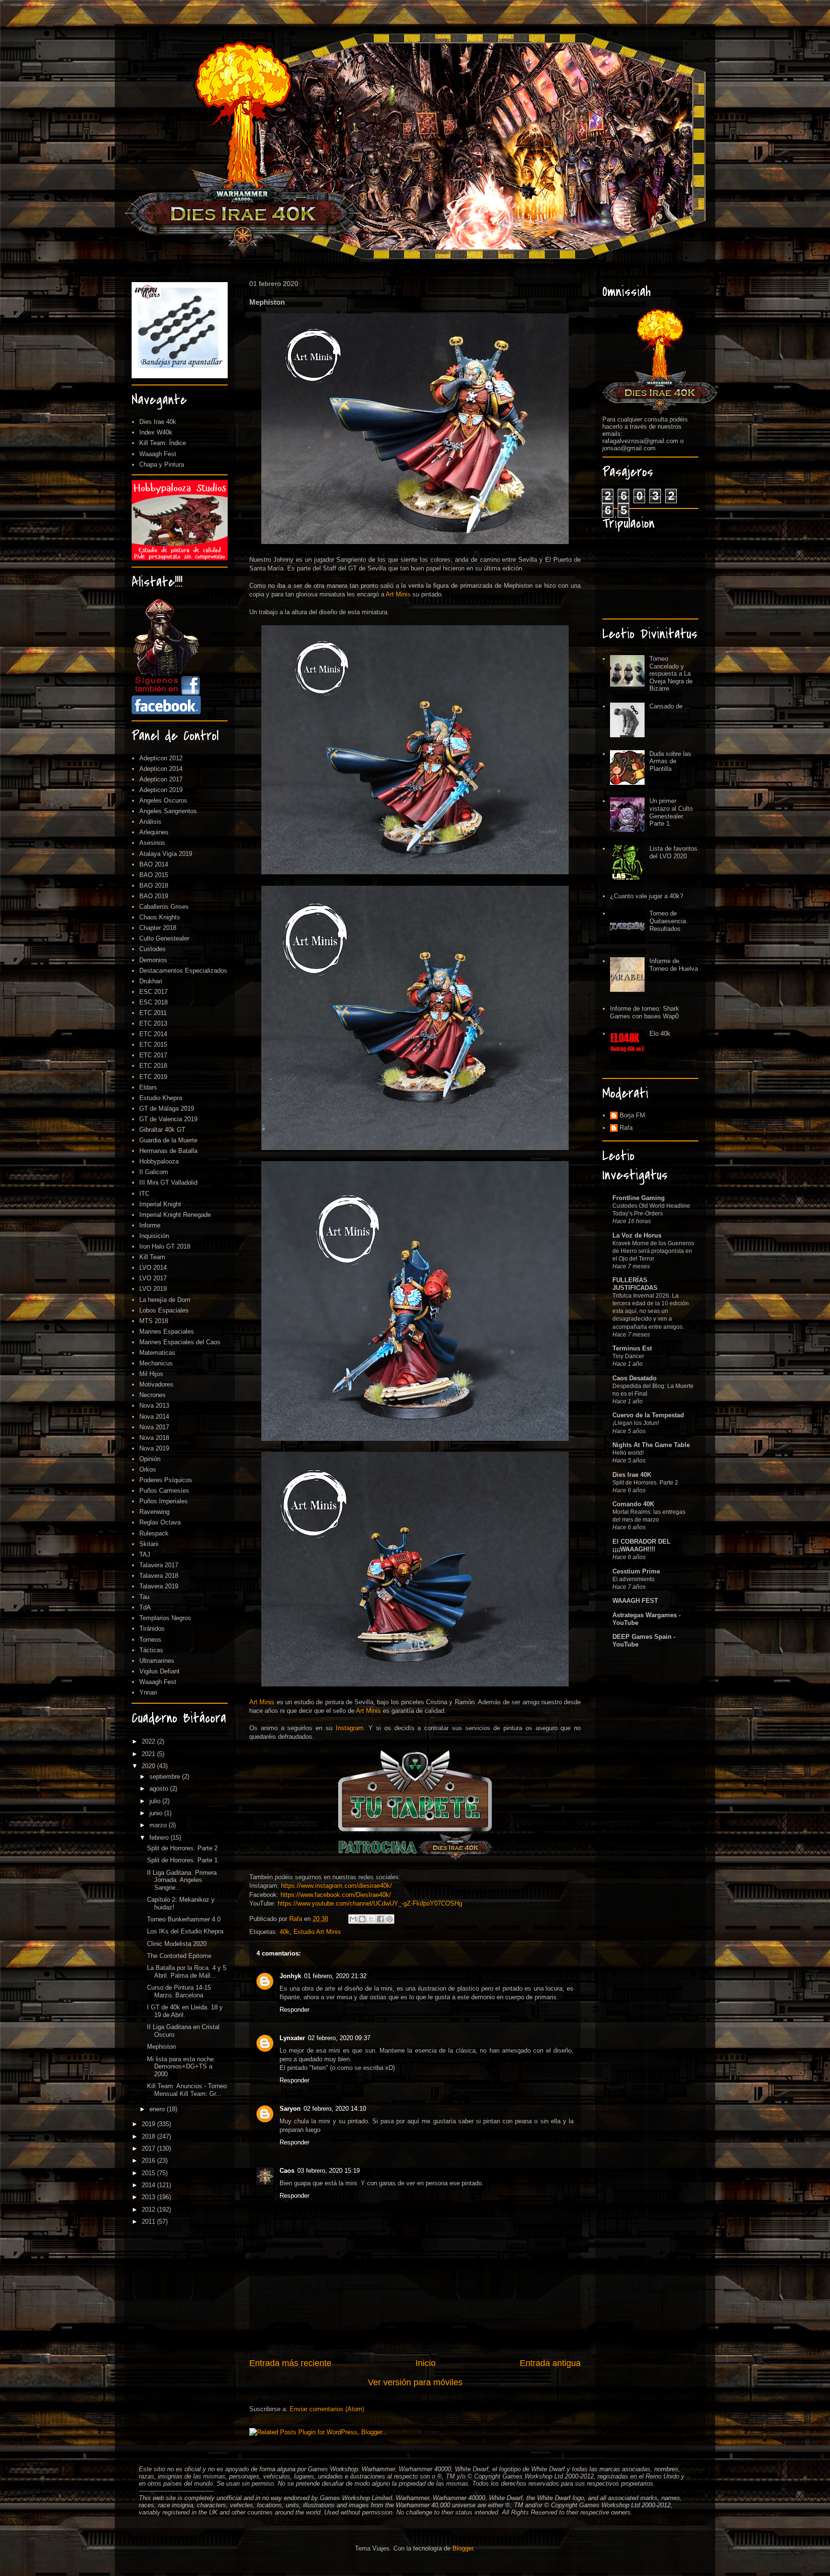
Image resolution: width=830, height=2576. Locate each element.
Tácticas (151, 1650)
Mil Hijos (151, 1374)
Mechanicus (156, 1363)
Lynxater (292, 2038)
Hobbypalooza (159, 1161)
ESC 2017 (153, 992)
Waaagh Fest (158, 454)
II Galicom (154, 1172)
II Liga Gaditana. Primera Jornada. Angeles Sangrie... (182, 1880)
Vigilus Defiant (159, 1671)
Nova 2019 (154, 1448)
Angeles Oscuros (163, 800)
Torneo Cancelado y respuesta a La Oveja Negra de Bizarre (671, 674)
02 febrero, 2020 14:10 (335, 2109)
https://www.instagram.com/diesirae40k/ (336, 1886)
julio (156, 1801)
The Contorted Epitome (179, 1956)
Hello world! (628, 1453)
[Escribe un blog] (362, 1919)
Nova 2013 (154, 1406)
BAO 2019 (154, 896)
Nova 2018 (154, 1438)
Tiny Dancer (628, 1356)
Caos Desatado (635, 1378)
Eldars (148, 1087)
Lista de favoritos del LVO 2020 (673, 852)
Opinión (150, 1459)
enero (158, 2109)
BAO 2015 (154, 875)
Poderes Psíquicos (166, 1480)
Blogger (463, 2548)
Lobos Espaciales (164, 1310)
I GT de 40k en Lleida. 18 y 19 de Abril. (185, 2011)
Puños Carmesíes (164, 1491)
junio (157, 1813)
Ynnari (148, 1692)
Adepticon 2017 (161, 779)
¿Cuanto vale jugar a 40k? (647, 896)
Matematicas (157, 1353)
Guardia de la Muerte (168, 1140)
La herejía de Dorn (165, 1300)
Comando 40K (633, 1504)
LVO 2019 (153, 1289)
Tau (144, 1597)
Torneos (150, 1640)
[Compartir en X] (371, 1919)
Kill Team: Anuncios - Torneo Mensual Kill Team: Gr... (187, 2090)
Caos (287, 2171)
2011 (149, 2222)
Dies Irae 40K (632, 1475)
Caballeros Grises (164, 907)
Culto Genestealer (164, 938)
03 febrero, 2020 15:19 (329, 2171)
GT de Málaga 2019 (167, 1108)
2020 (149, 1766)
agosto (160, 1789)
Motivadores (156, 1384)
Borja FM (632, 1115)
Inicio (426, 2363)
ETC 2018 (153, 1066)
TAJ (145, 1554)
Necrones (153, 1395)
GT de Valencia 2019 (168, 1119)
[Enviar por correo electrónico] (353, 1919)
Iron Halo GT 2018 (165, 1246)
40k (285, 1932)
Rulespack (154, 1533)
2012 (149, 2210)
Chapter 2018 (158, 928)
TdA (145, 1607)
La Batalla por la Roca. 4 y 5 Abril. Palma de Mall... (187, 1972)
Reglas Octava (160, 1522)
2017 (149, 2149)
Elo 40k (660, 1034)
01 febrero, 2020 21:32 (335, 1976)
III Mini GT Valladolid (168, 1183)
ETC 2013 (153, 1023)
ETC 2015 (153, 1045)
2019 (149, 2124)
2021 (149, 1754)
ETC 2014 (153, 1034)
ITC (144, 1194)
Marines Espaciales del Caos (180, 1342)
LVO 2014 (153, 1268)
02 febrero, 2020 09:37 (339, 2038)
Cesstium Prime (636, 1571)
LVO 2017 (153, 1278)
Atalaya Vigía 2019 (166, 854)
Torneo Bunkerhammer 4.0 (184, 1919)
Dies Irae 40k (158, 422)
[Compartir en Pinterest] (390, 1919)
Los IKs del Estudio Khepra (185, 1931)
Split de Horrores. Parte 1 (182, 1860)
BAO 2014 (154, 864)
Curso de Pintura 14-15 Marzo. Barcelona (179, 1991)
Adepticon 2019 (161, 790)
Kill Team (152, 1257)
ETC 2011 (153, 1013)
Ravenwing (154, 1512)
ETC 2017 (153, 1055)
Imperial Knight (160, 1204)
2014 (149, 2185)
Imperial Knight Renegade (175, 1215)
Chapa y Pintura (162, 464)
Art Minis (398, 594)
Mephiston (161, 2047)
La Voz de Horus (637, 1235)
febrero (160, 1838)
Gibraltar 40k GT (162, 1130)
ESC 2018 (153, 1002)
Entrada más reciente (290, 2363)
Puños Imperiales (164, 1501)
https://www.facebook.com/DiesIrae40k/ (336, 1895)
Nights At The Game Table (651, 1445)
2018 (149, 2136)
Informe (150, 1225)
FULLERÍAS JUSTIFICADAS (635, 1284)
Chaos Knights (160, 917)
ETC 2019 (153, 1077)
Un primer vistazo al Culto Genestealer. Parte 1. (671, 812)
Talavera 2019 (159, 1586)
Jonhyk (290, 1976)
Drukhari (151, 981)
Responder (294, 2010)
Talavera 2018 (159, 1576)
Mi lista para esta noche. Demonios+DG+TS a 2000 (181, 2067)
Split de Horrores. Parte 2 (182, 1848)
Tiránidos (152, 1629)
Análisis (150, 822)
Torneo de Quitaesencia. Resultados (669, 921)
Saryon (290, 2109)
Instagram (350, 1728)
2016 (149, 2161)
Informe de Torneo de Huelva (674, 965)
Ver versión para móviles (415, 2382)
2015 (149, 2173)
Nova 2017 (154, 1427)
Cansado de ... (670, 706)
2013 (149, 2197)
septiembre (166, 1777)
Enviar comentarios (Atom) (327, 2409)
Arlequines (154, 832)
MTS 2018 (154, 1321)
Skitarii (149, 1544)
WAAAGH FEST (635, 1601)
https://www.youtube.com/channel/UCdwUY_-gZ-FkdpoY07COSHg (370, 1903)
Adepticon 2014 (161, 769)
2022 (149, 1741)
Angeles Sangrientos (168, 811)
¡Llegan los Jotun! (636, 1423)
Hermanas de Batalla (168, 1151)
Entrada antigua (550, 2363)
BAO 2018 (154, 885)
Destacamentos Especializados (183, 971)
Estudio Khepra (161, 1098)
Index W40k (156, 432)
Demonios (153, 960)
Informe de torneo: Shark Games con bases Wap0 (645, 1012)
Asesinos (152, 843)
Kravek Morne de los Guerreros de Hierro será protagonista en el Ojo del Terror (653, 1251)
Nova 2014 (154, 1417)
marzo (159, 1825)
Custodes (153, 949)
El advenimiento (634, 1579)
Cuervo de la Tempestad (648, 1415)
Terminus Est (632, 1348)
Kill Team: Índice (163, 443)
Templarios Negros (165, 1618)
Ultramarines (157, 1661)
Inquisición (154, 1236)
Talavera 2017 (159, 1565)
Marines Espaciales (167, 1331)
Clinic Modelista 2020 (177, 1944)
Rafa (626, 1128)
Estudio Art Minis (317, 1932)
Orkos (148, 1469)
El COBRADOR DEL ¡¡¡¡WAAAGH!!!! (641, 1545)
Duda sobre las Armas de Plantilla (670, 761)
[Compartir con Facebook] (380, 1919)
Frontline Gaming (639, 1198)
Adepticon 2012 (161, 758)
